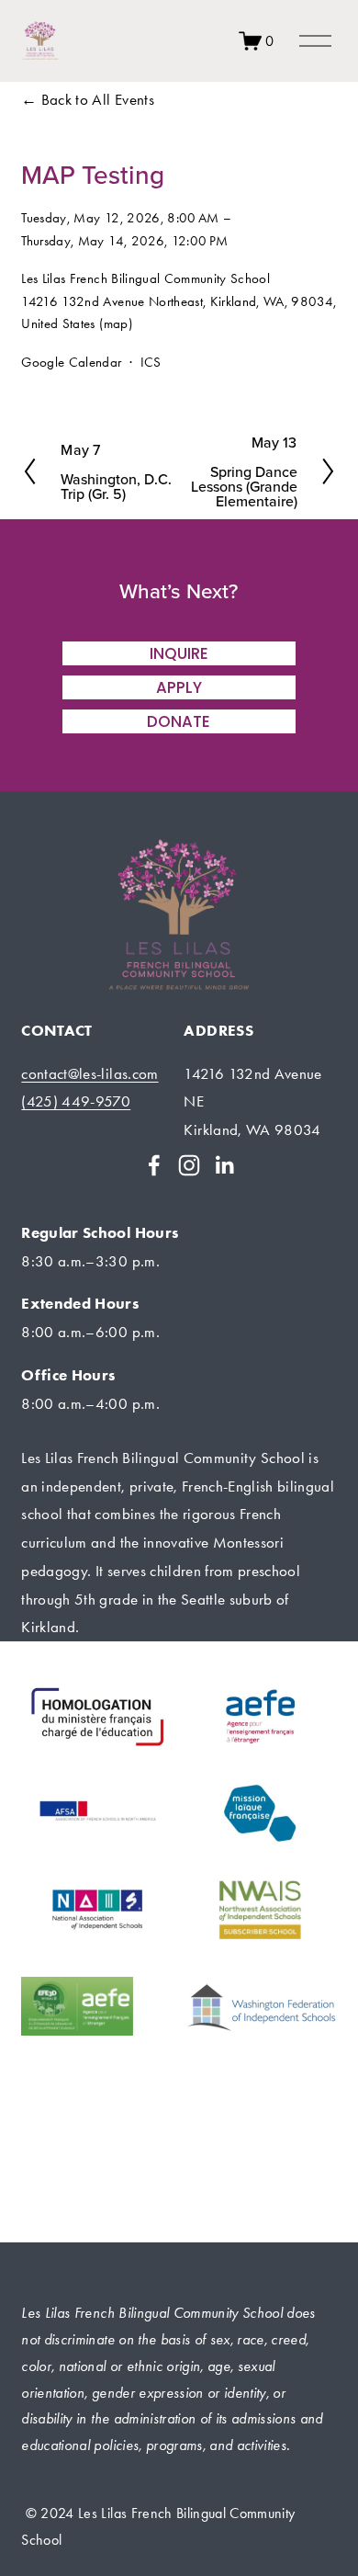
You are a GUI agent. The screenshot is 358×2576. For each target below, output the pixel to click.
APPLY (179, 687)
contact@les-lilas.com (89, 1073)
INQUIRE (179, 653)
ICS (151, 362)
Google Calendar (71, 362)
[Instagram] (189, 1165)
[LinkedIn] (224, 1165)
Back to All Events (98, 99)
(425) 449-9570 (76, 1101)
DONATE (179, 721)
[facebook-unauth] (154, 1165)
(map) (116, 323)
